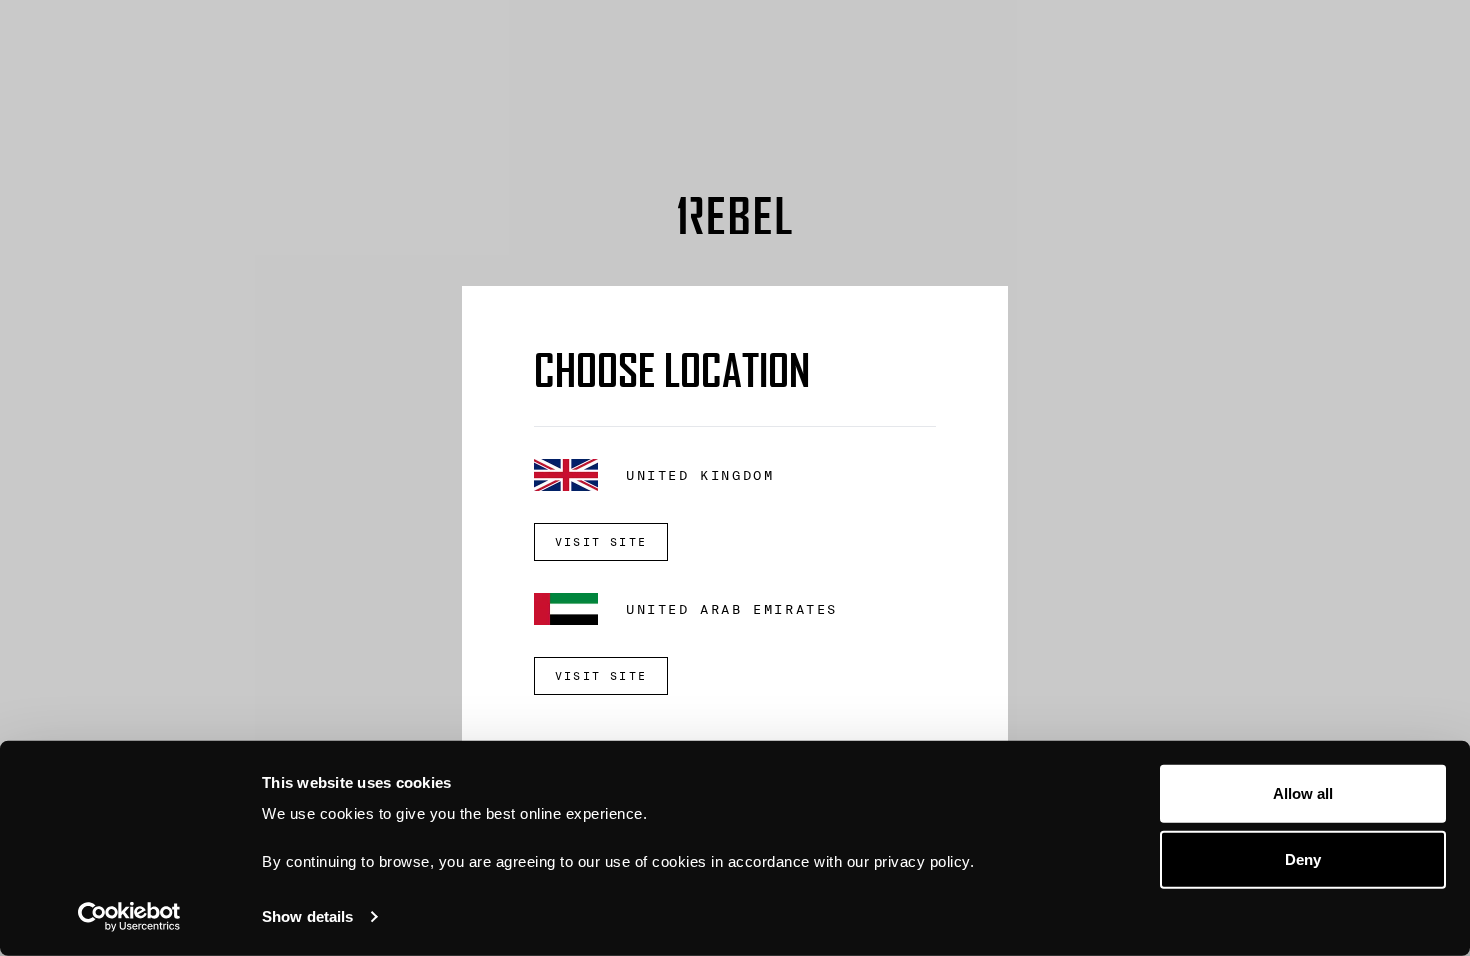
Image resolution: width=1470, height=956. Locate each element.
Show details (307, 916)
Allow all (1303, 793)
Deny (1303, 858)
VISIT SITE (601, 542)
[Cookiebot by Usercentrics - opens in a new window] (129, 917)
